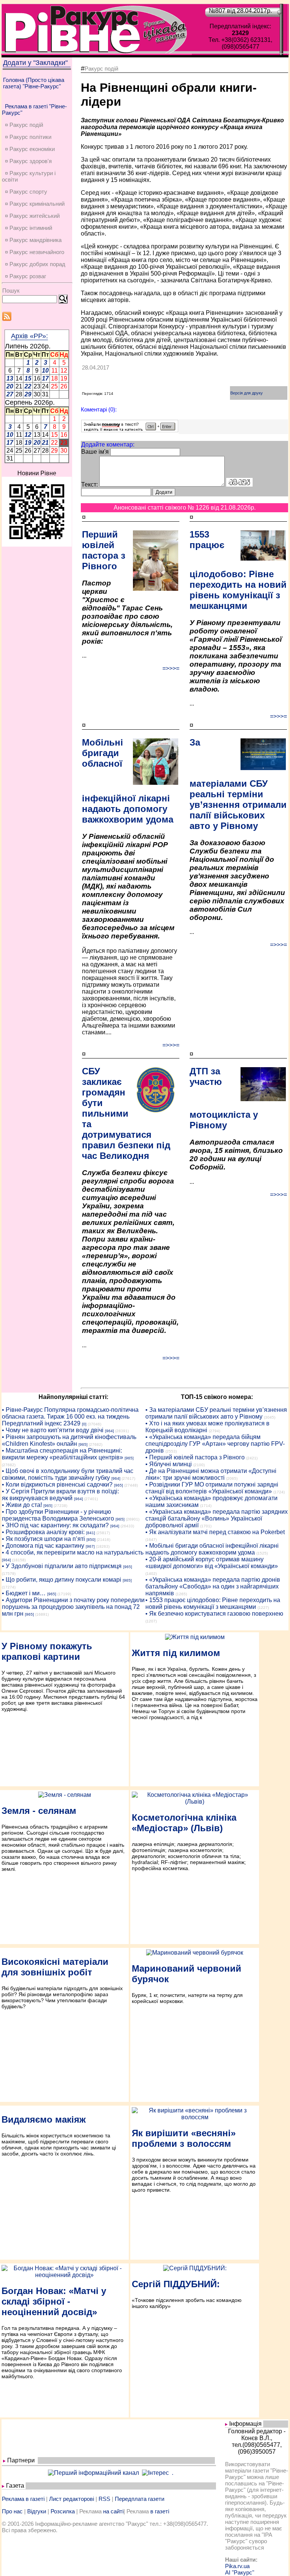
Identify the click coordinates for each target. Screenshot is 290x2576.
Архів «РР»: (29, 336)
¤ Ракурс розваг (25, 276)
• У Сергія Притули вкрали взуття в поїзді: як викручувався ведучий (60, 1495)
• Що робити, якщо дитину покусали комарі (62, 1580)
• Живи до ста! (22, 1505)
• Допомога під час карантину (43, 1546)
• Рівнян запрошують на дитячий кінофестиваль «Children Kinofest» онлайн (69, 1440)
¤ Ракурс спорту (26, 192)
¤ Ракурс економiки (30, 149)
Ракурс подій (101, 69)
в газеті (160, 2511)
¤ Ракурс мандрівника (33, 240)
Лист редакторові (72, 2499)
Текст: (89, 485)
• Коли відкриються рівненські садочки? (57, 1484)
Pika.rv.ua (237, 2566)
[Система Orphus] (130, 430)
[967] (90, 1546)
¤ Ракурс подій (24, 125)
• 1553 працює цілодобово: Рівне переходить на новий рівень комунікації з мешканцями (213, 1603)
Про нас (12, 2511)
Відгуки (37, 2511)
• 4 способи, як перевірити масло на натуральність (73, 1552)
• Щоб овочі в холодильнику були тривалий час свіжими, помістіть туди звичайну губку (68, 1474)
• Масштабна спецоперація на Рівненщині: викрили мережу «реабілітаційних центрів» (62, 1454)
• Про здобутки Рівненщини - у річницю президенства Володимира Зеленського (58, 1515)
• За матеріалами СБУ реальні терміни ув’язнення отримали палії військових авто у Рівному (216, 1413)
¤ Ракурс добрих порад (35, 264)
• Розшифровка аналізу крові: (43, 1532)
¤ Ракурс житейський (32, 216)
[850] (91, 1540)
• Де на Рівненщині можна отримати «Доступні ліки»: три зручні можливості (211, 1474)
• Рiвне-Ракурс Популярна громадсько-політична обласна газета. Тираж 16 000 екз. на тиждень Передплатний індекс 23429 (70, 1417)
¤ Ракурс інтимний (29, 228)
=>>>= (171, 668)
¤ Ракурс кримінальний (35, 204)
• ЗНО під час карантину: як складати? (55, 1525)
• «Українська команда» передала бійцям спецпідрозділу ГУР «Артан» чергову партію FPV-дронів (215, 1444)
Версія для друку (247, 393)
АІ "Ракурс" (240, 2572)
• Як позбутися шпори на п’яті (43, 1539)
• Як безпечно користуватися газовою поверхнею (214, 1614)
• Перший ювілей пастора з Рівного (195, 1457)
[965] (83, 1444)
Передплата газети (140, 2499)
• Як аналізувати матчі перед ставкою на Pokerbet (215, 1532)
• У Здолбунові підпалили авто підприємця (62, 1566)
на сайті (113, 2511)
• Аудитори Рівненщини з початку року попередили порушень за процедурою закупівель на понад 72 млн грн (73, 1607)
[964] (110, 1431)
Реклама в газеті (23, 2499)
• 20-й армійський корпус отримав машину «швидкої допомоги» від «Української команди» (212, 1563)
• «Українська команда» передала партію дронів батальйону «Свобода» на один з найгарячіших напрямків (213, 1586)
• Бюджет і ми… (24, 1593)
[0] (84, 1424)
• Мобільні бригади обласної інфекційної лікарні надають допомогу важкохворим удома (212, 1549)
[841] (91, 1533)
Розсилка (63, 2511)
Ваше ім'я (95, 452)
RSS (104, 2499)
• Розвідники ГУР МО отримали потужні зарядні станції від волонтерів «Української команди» (212, 1488)
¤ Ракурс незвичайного (35, 252)
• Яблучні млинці (169, 1464)
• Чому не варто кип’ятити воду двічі (53, 1430)
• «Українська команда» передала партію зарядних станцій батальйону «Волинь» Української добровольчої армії (217, 1518)
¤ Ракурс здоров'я (28, 161)
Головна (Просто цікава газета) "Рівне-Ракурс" (34, 83)
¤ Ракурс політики (28, 137)
